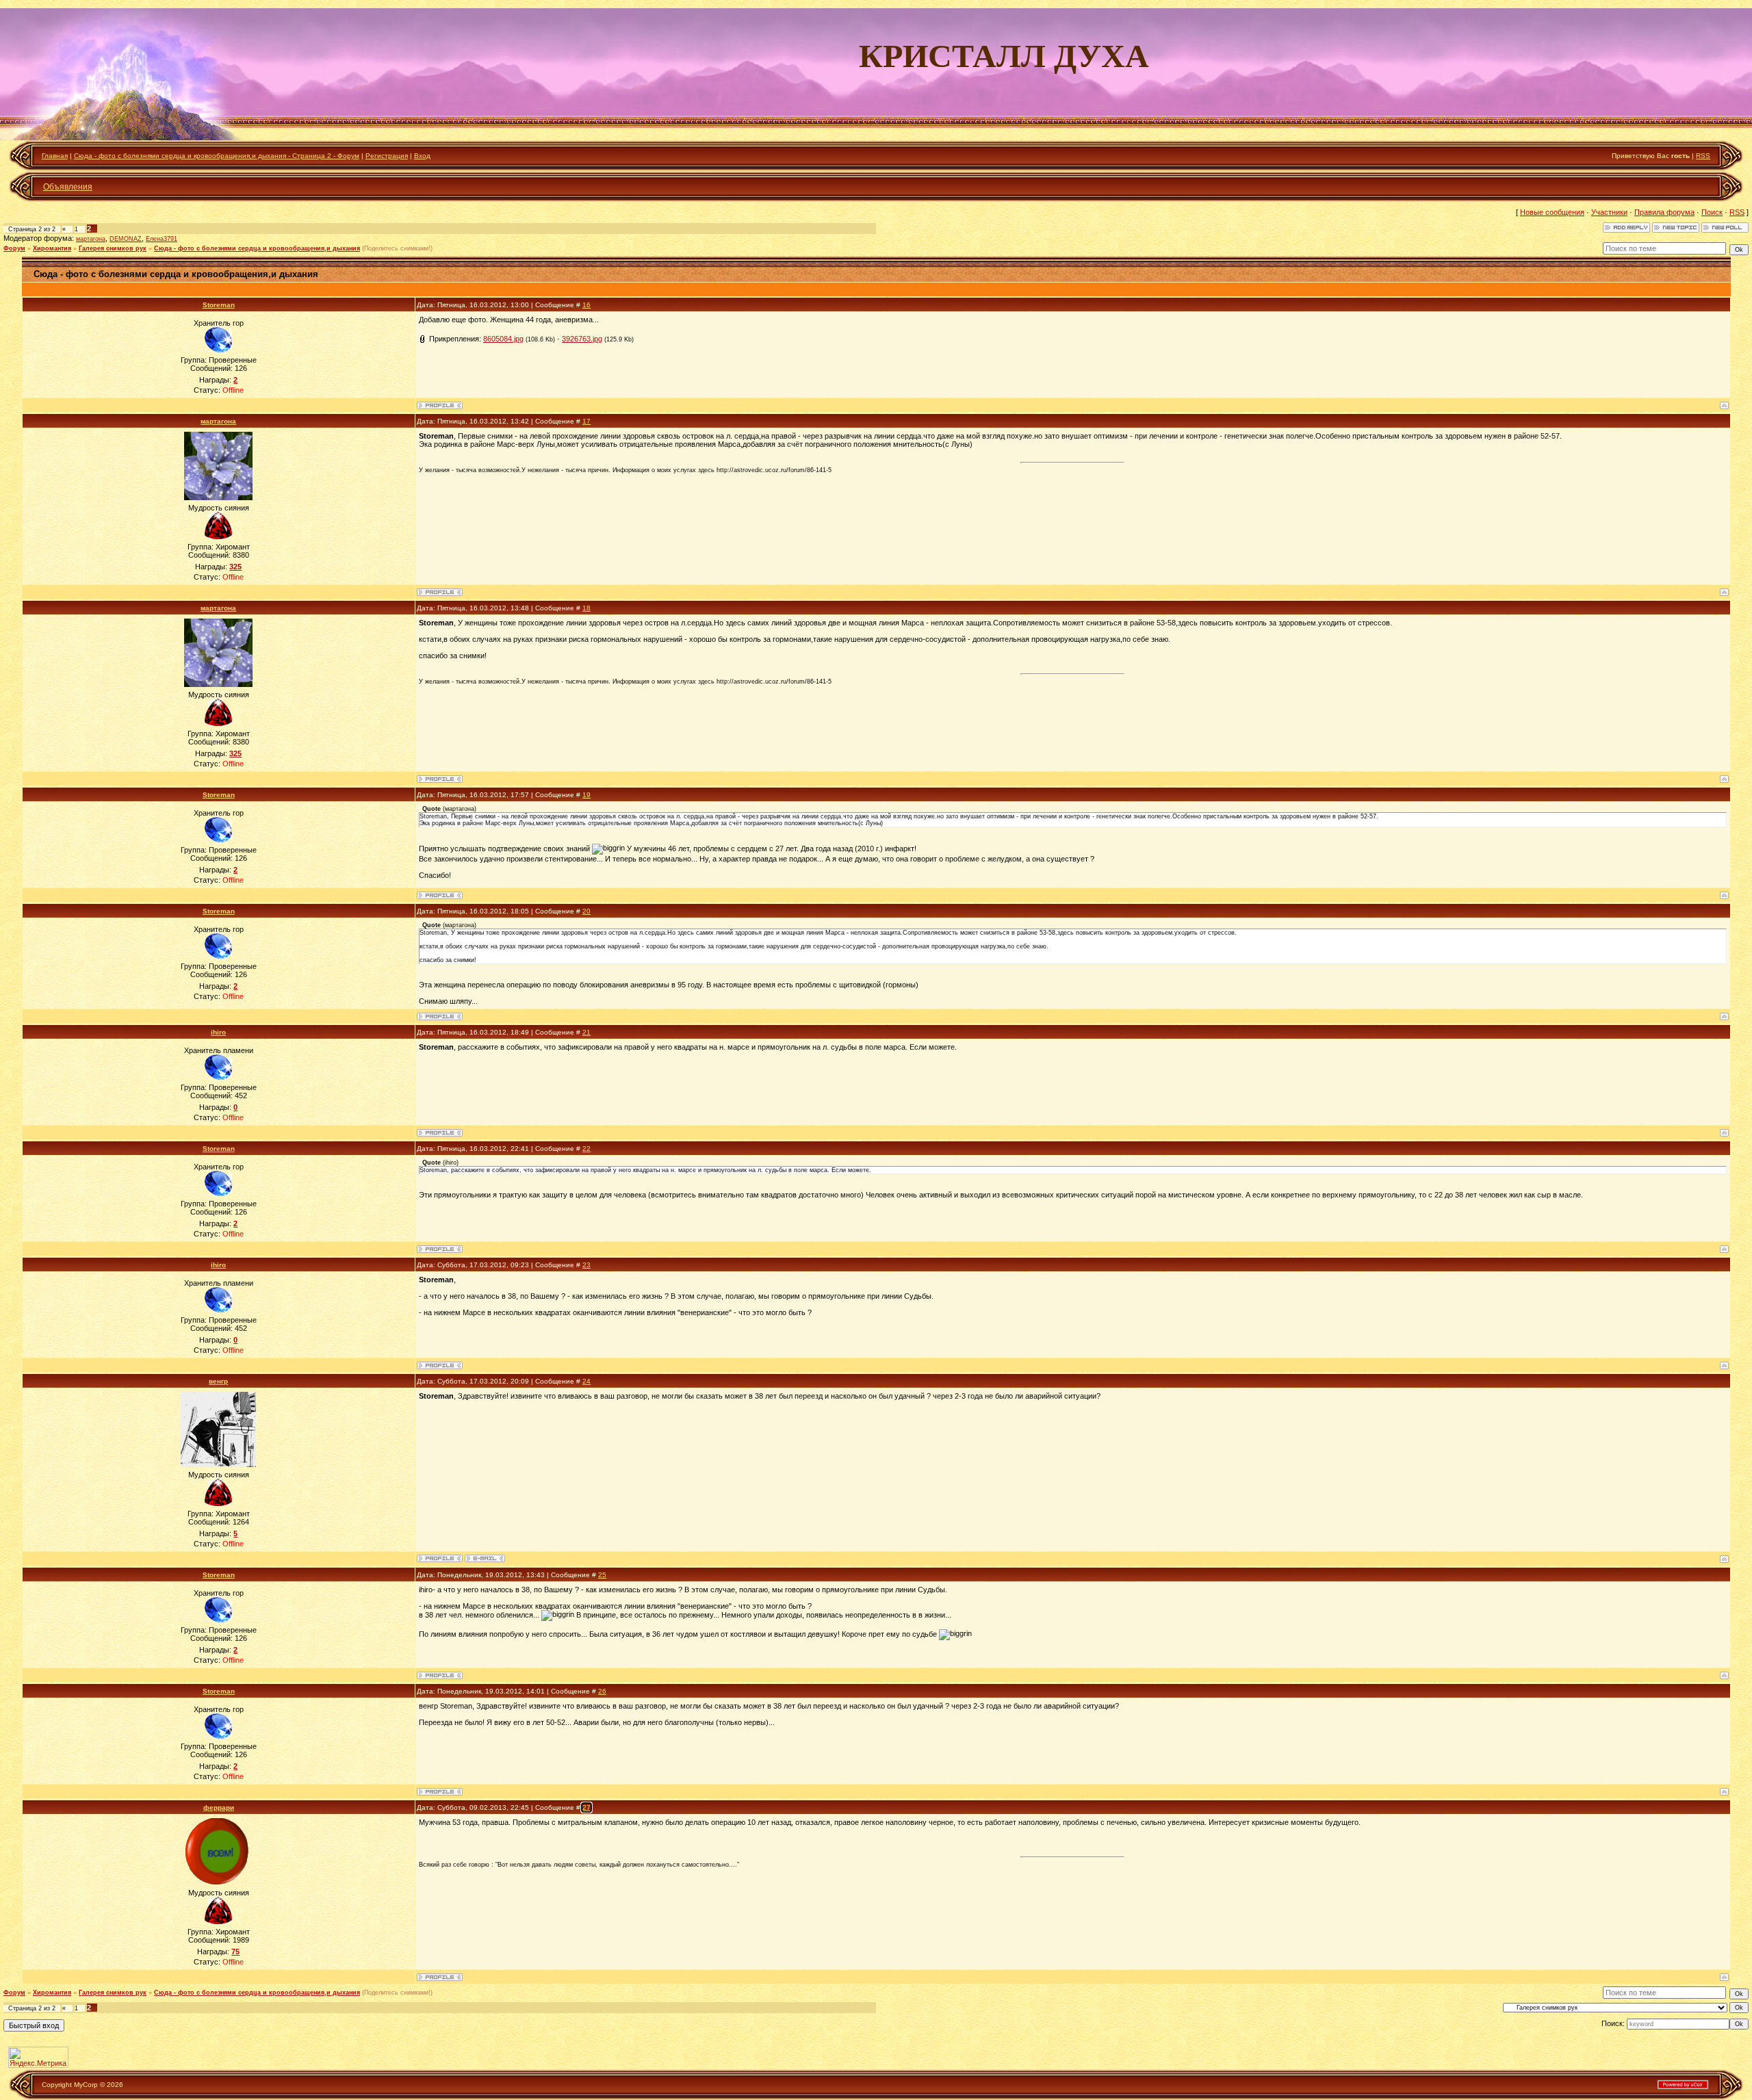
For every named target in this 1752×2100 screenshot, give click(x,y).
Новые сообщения (1552, 212)
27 (587, 1807)
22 (587, 1149)
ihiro (218, 1032)
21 (587, 1032)
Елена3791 (162, 239)
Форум (14, 248)
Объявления (68, 187)
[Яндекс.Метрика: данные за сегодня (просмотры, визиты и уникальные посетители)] (38, 2057)
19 (587, 795)
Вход (422, 156)
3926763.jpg (582, 339)
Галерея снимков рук (113, 248)
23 (587, 1265)
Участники (1609, 212)
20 (587, 911)
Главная (55, 156)
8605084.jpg (503, 339)
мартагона (91, 239)
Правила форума (1664, 212)
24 (587, 1381)
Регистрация (387, 156)
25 (602, 1575)
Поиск (1712, 212)
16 (587, 305)
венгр (218, 1381)
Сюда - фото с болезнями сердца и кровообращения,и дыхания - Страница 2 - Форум (217, 156)
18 (587, 608)
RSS (1703, 156)
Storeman (219, 305)
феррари (219, 1807)
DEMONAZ (126, 239)
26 (602, 1691)
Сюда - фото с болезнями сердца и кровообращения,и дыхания (257, 248)
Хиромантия (52, 248)
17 (587, 421)
